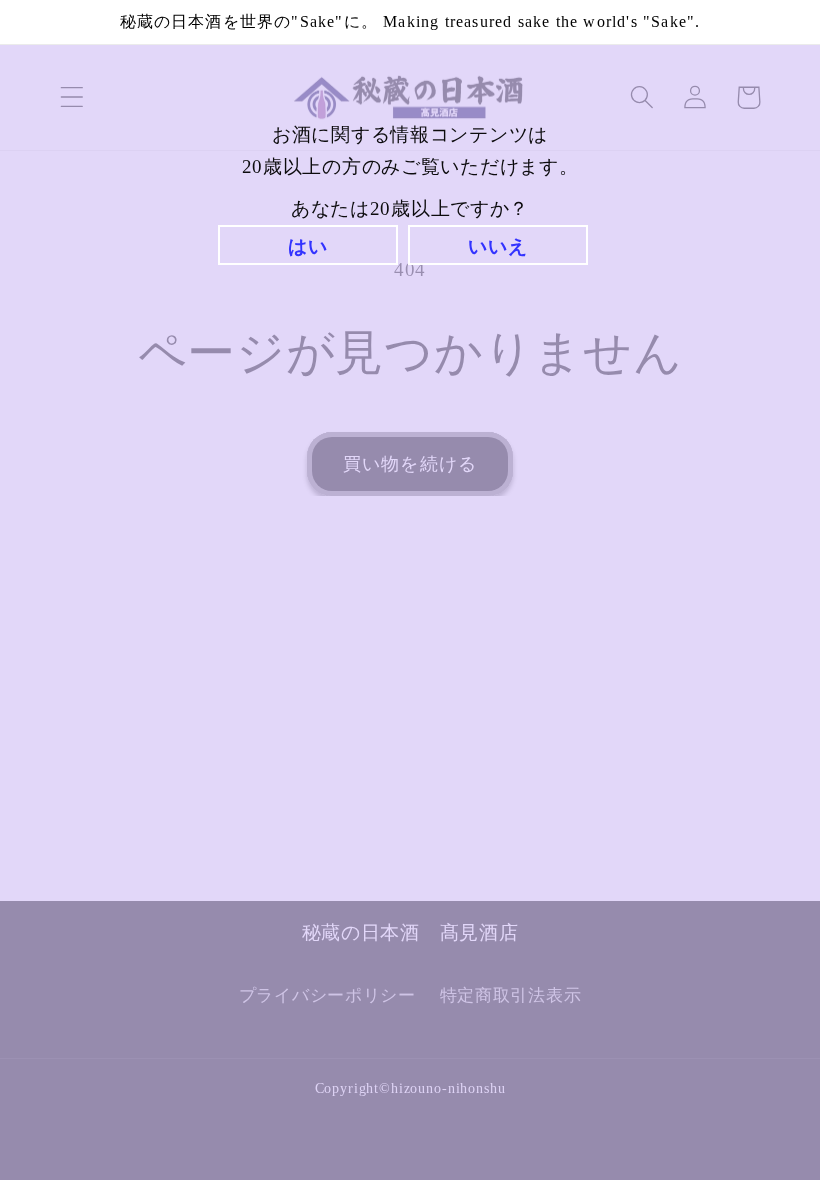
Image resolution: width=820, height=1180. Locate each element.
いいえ (497, 246)
